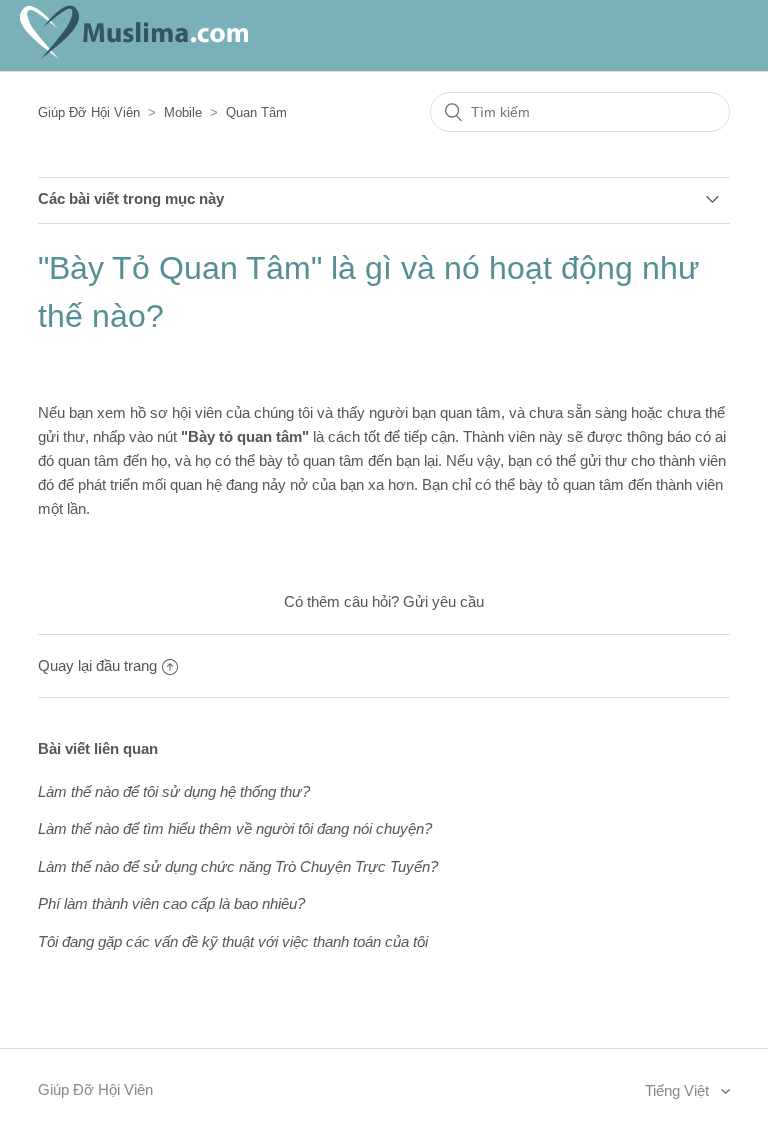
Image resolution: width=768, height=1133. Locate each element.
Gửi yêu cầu (443, 601)
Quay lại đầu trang (97, 665)
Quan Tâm (256, 112)
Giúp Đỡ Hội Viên (89, 112)
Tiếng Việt (679, 1090)
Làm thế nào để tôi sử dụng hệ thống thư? (174, 791)
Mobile (183, 112)
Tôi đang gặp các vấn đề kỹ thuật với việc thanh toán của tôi (233, 941)
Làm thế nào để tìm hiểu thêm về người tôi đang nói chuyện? (235, 828)
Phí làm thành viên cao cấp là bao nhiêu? (171, 903)
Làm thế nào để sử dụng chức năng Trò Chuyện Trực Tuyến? (238, 866)
